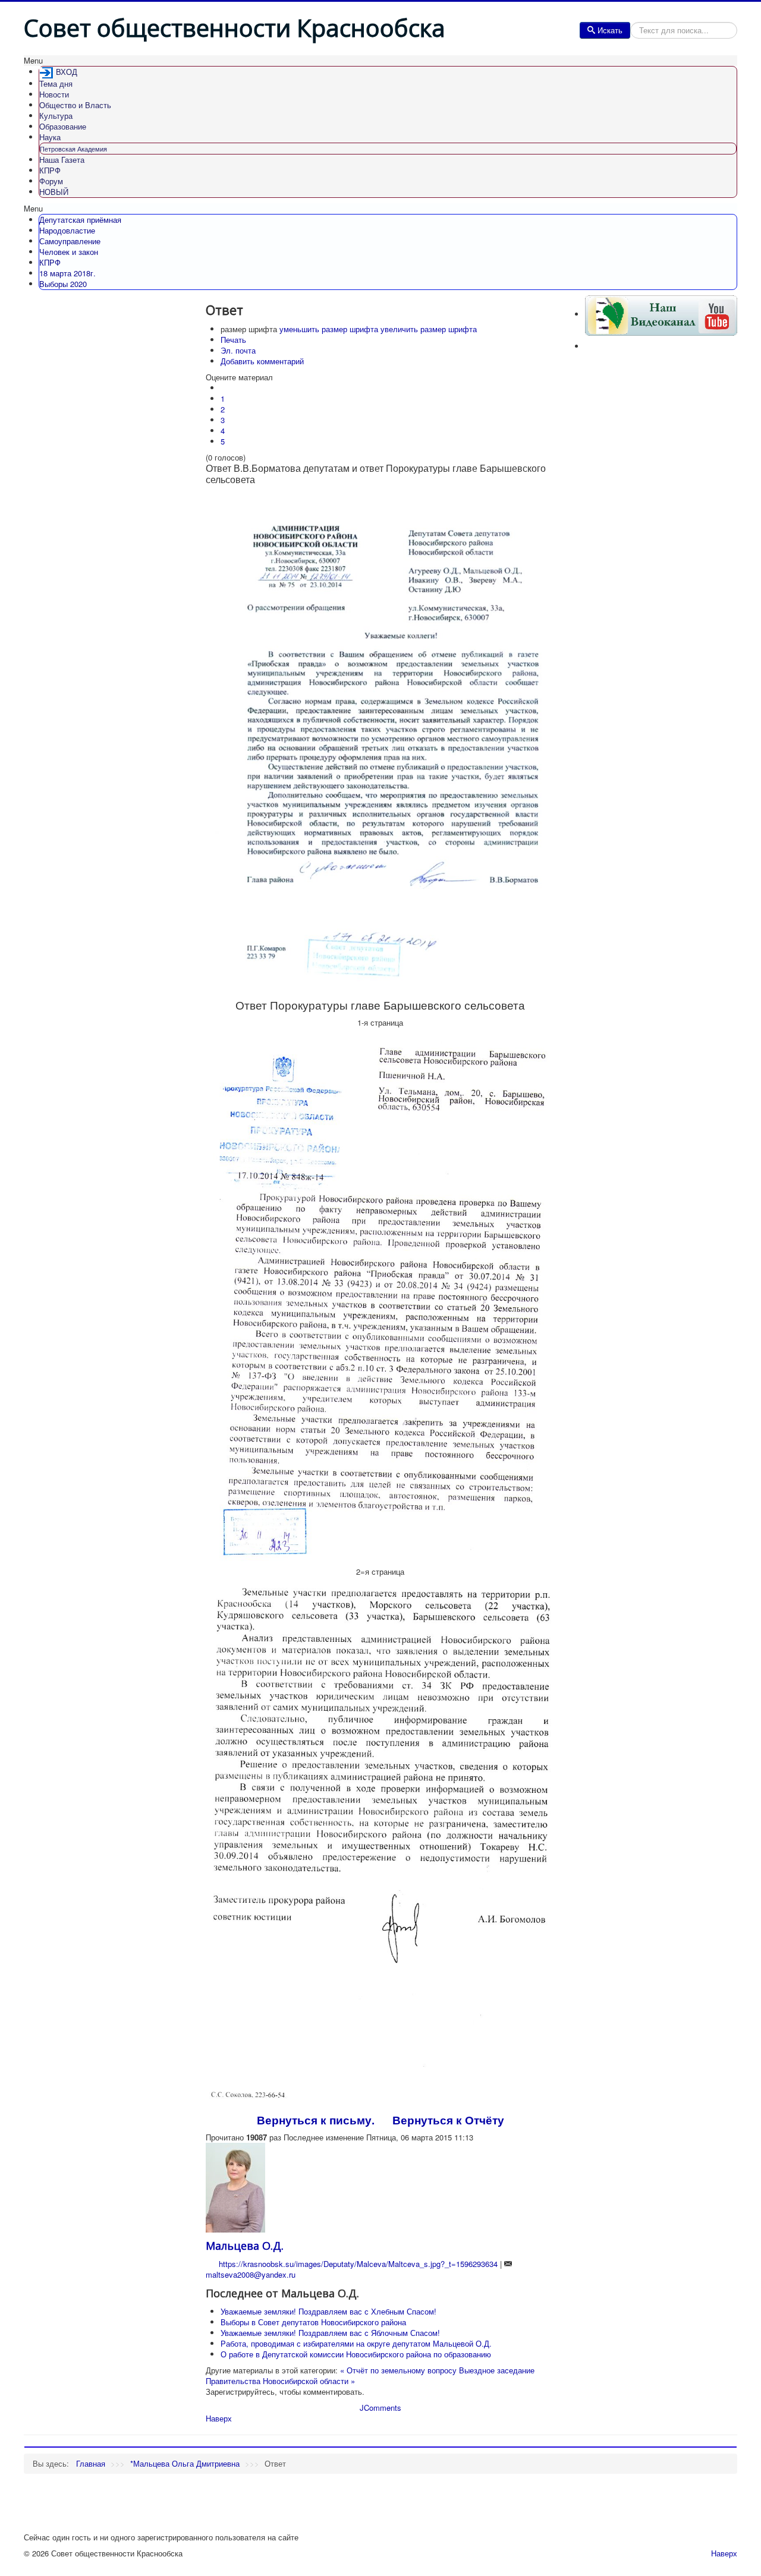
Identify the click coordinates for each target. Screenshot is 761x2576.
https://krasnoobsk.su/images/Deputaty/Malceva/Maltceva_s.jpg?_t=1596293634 (358, 2264)
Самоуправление (70, 241)
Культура (56, 116)
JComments (380, 2408)
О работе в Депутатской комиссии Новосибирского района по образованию (356, 2354)
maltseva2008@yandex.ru (251, 2274)
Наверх (219, 2418)
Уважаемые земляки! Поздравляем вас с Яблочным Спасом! (330, 2333)
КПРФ (50, 170)
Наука (50, 137)
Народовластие (67, 230)
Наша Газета (62, 160)
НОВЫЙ (54, 192)
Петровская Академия (73, 149)
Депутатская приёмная (80, 220)
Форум (51, 181)
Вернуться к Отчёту (448, 2120)
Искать (610, 30)
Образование (63, 126)
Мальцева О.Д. (245, 2246)
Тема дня (56, 83)
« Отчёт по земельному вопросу (398, 2370)
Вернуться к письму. (316, 2120)
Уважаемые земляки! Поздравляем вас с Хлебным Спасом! (328, 2311)
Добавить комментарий (262, 361)
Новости (54, 94)
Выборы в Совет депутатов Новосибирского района (313, 2322)
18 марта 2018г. (67, 273)
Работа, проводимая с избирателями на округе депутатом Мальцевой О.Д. (356, 2343)
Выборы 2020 (63, 284)
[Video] (661, 314)
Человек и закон (69, 252)
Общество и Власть (75, 105)
